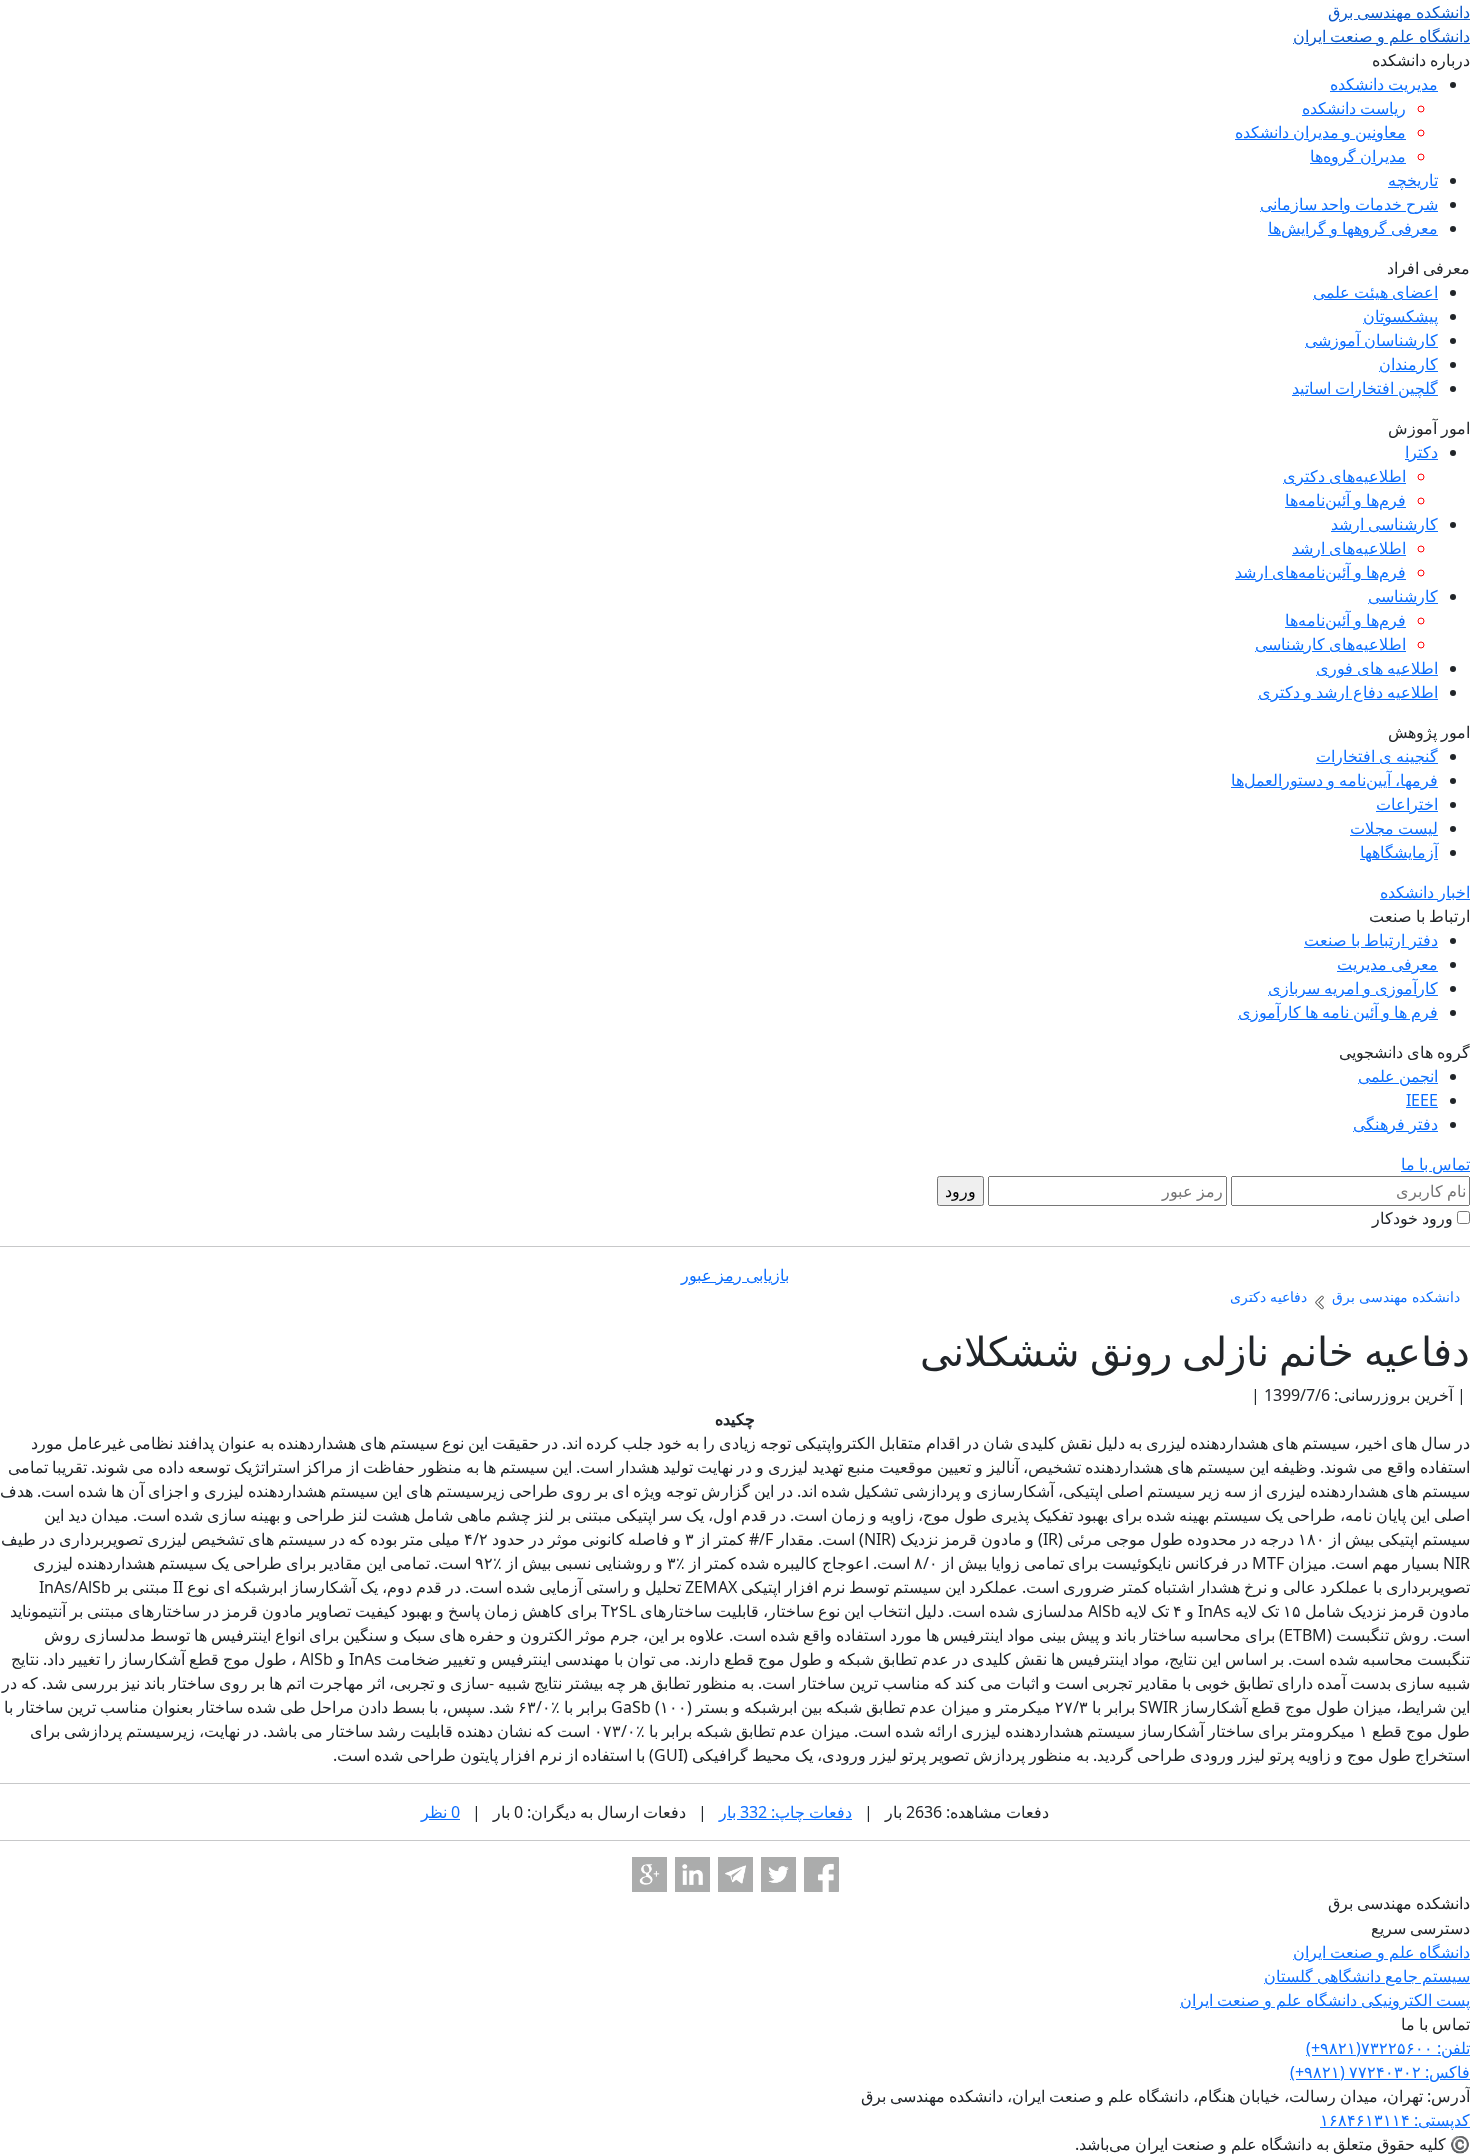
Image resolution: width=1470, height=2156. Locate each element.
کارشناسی (1403, 596)
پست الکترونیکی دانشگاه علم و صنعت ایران (1325, 2000)
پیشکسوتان (1400, 316)
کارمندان (1408, 364)
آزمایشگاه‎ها (1399, 852)
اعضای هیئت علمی (1375, 292)
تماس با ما (1435, 1164)
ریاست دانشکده (1354, 108)
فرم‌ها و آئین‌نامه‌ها (1345, 500)
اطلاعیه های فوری (1377, 668)
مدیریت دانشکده (1384, 84)
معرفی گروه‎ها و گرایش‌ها (1353, 228)
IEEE (1422, 1100)
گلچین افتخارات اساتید (1365, 388)
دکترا (1421, 452)
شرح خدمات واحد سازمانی (1349, 204)
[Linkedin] (692, 1874)
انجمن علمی (1398, 1076)
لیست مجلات (1394, 828)
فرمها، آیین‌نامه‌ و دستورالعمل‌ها (1334, 780)
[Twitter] (778, 1874)
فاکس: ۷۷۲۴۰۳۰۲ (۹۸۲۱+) (1380, 2072)
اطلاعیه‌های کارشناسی (1330, 644)
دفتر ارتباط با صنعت (1371, 940)
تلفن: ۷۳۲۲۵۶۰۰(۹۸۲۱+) (1388, 2048)
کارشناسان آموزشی (1371, 340)
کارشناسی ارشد (1384, 524)
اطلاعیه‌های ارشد (1349, 548)
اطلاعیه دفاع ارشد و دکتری (1348, 692)
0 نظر (440, 1812)
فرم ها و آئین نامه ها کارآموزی (1338, 1012)
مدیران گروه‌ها (1358, 156)
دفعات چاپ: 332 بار (785, 1812)
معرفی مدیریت (1387, 964)
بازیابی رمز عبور (735, 1275)
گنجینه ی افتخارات (1377, 756)
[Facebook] (821, 1874)
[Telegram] (735, 1874)
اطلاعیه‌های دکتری (1344, 476)
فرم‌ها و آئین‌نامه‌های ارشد (1320, 572)
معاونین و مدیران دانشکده (1320, 132)
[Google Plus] (649, 1874)
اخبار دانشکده (1425, 892)
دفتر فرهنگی (1395, 1124)
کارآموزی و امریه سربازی (1353, 988)
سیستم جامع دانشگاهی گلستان (1367, 1976)
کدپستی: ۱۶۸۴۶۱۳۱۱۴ (1395, 2120)
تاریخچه (1413, 180)
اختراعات (1407, 804)
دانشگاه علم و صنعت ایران (1381, 1952)
